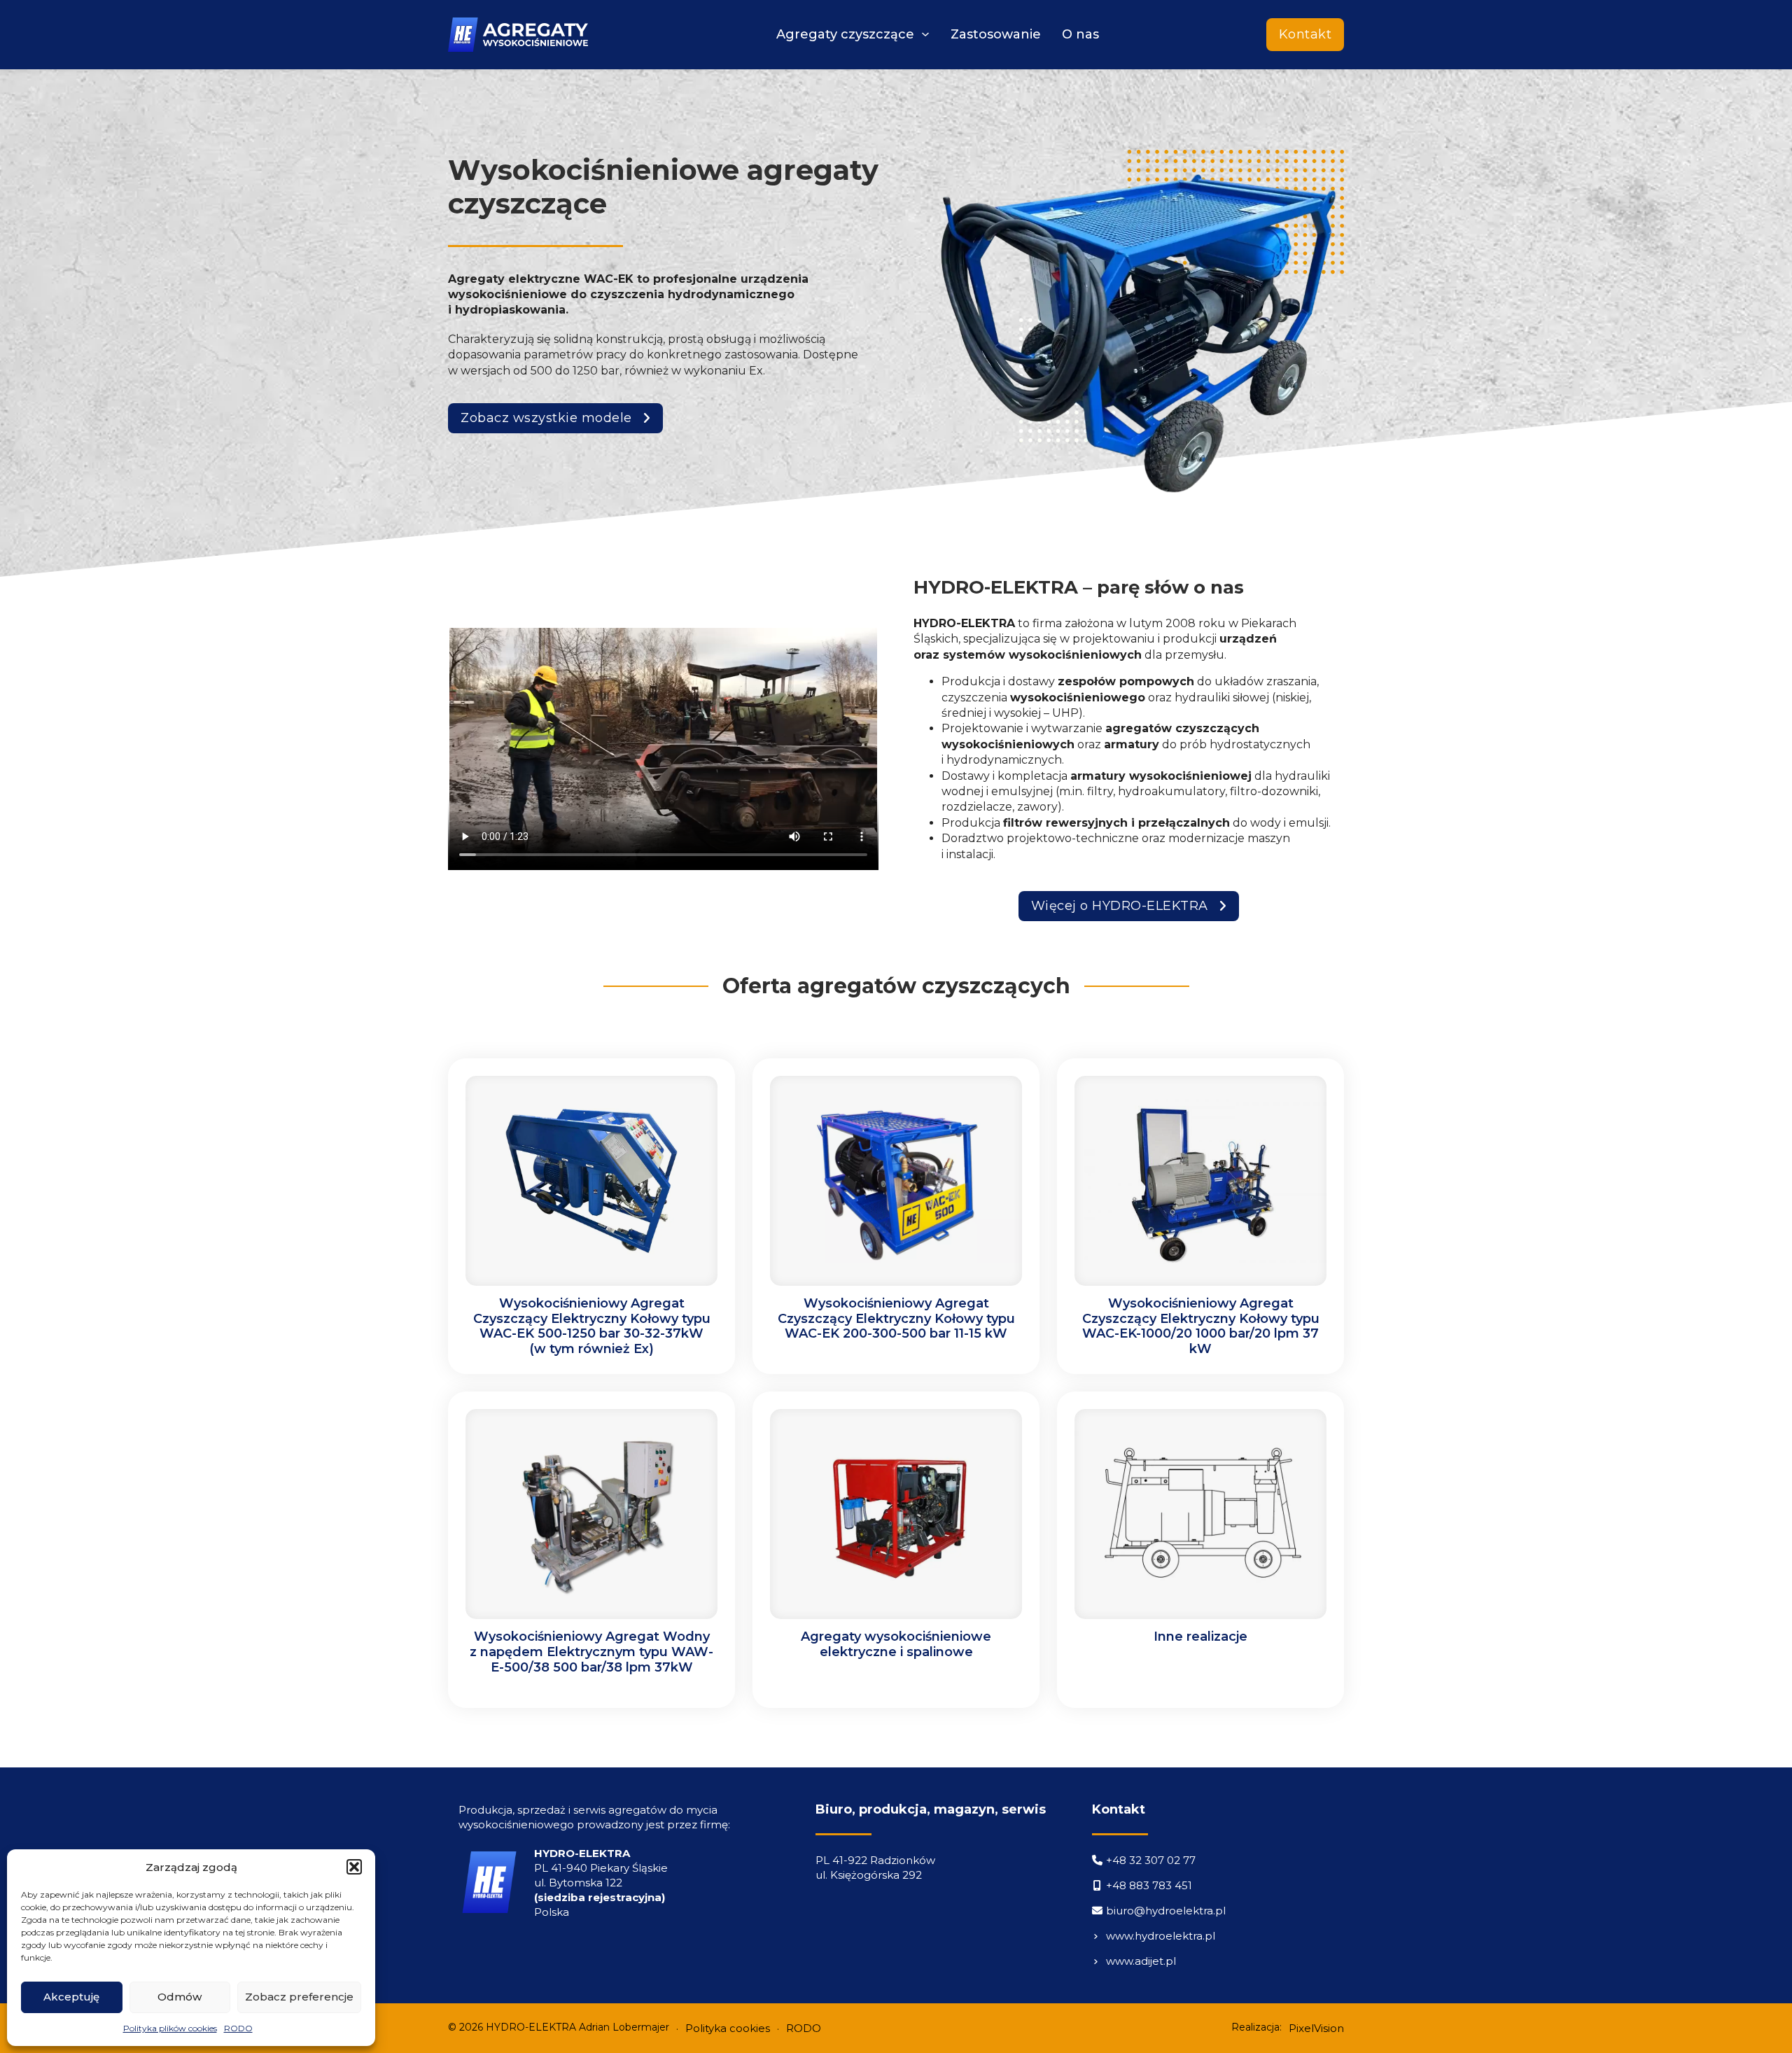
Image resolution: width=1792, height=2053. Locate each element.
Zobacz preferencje (299, 1997)
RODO (238, 2028)
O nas (1080, 34)
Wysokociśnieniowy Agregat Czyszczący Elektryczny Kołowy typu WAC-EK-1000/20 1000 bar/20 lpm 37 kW (1201, 1326)
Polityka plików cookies (170, 2028)
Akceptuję (71, 1997)
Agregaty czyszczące (845, 34)
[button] (354, 1867)
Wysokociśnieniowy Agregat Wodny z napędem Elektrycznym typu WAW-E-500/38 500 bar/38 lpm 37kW (591, 1652)
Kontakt (1305, 34)
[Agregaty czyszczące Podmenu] (925, 34)
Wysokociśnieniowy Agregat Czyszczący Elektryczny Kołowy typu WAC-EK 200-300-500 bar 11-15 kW (896, 1318)
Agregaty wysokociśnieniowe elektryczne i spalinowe (896, 1644)
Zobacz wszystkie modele (546, 418)
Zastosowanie (996, 34)
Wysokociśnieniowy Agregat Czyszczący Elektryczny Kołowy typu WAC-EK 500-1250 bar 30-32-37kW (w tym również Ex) (592, 1326)
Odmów (180, 1997)
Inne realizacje (1200, 1637)
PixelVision (1316, 2028)
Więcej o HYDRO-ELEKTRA (1120, 906)
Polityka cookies (728, 2028)
